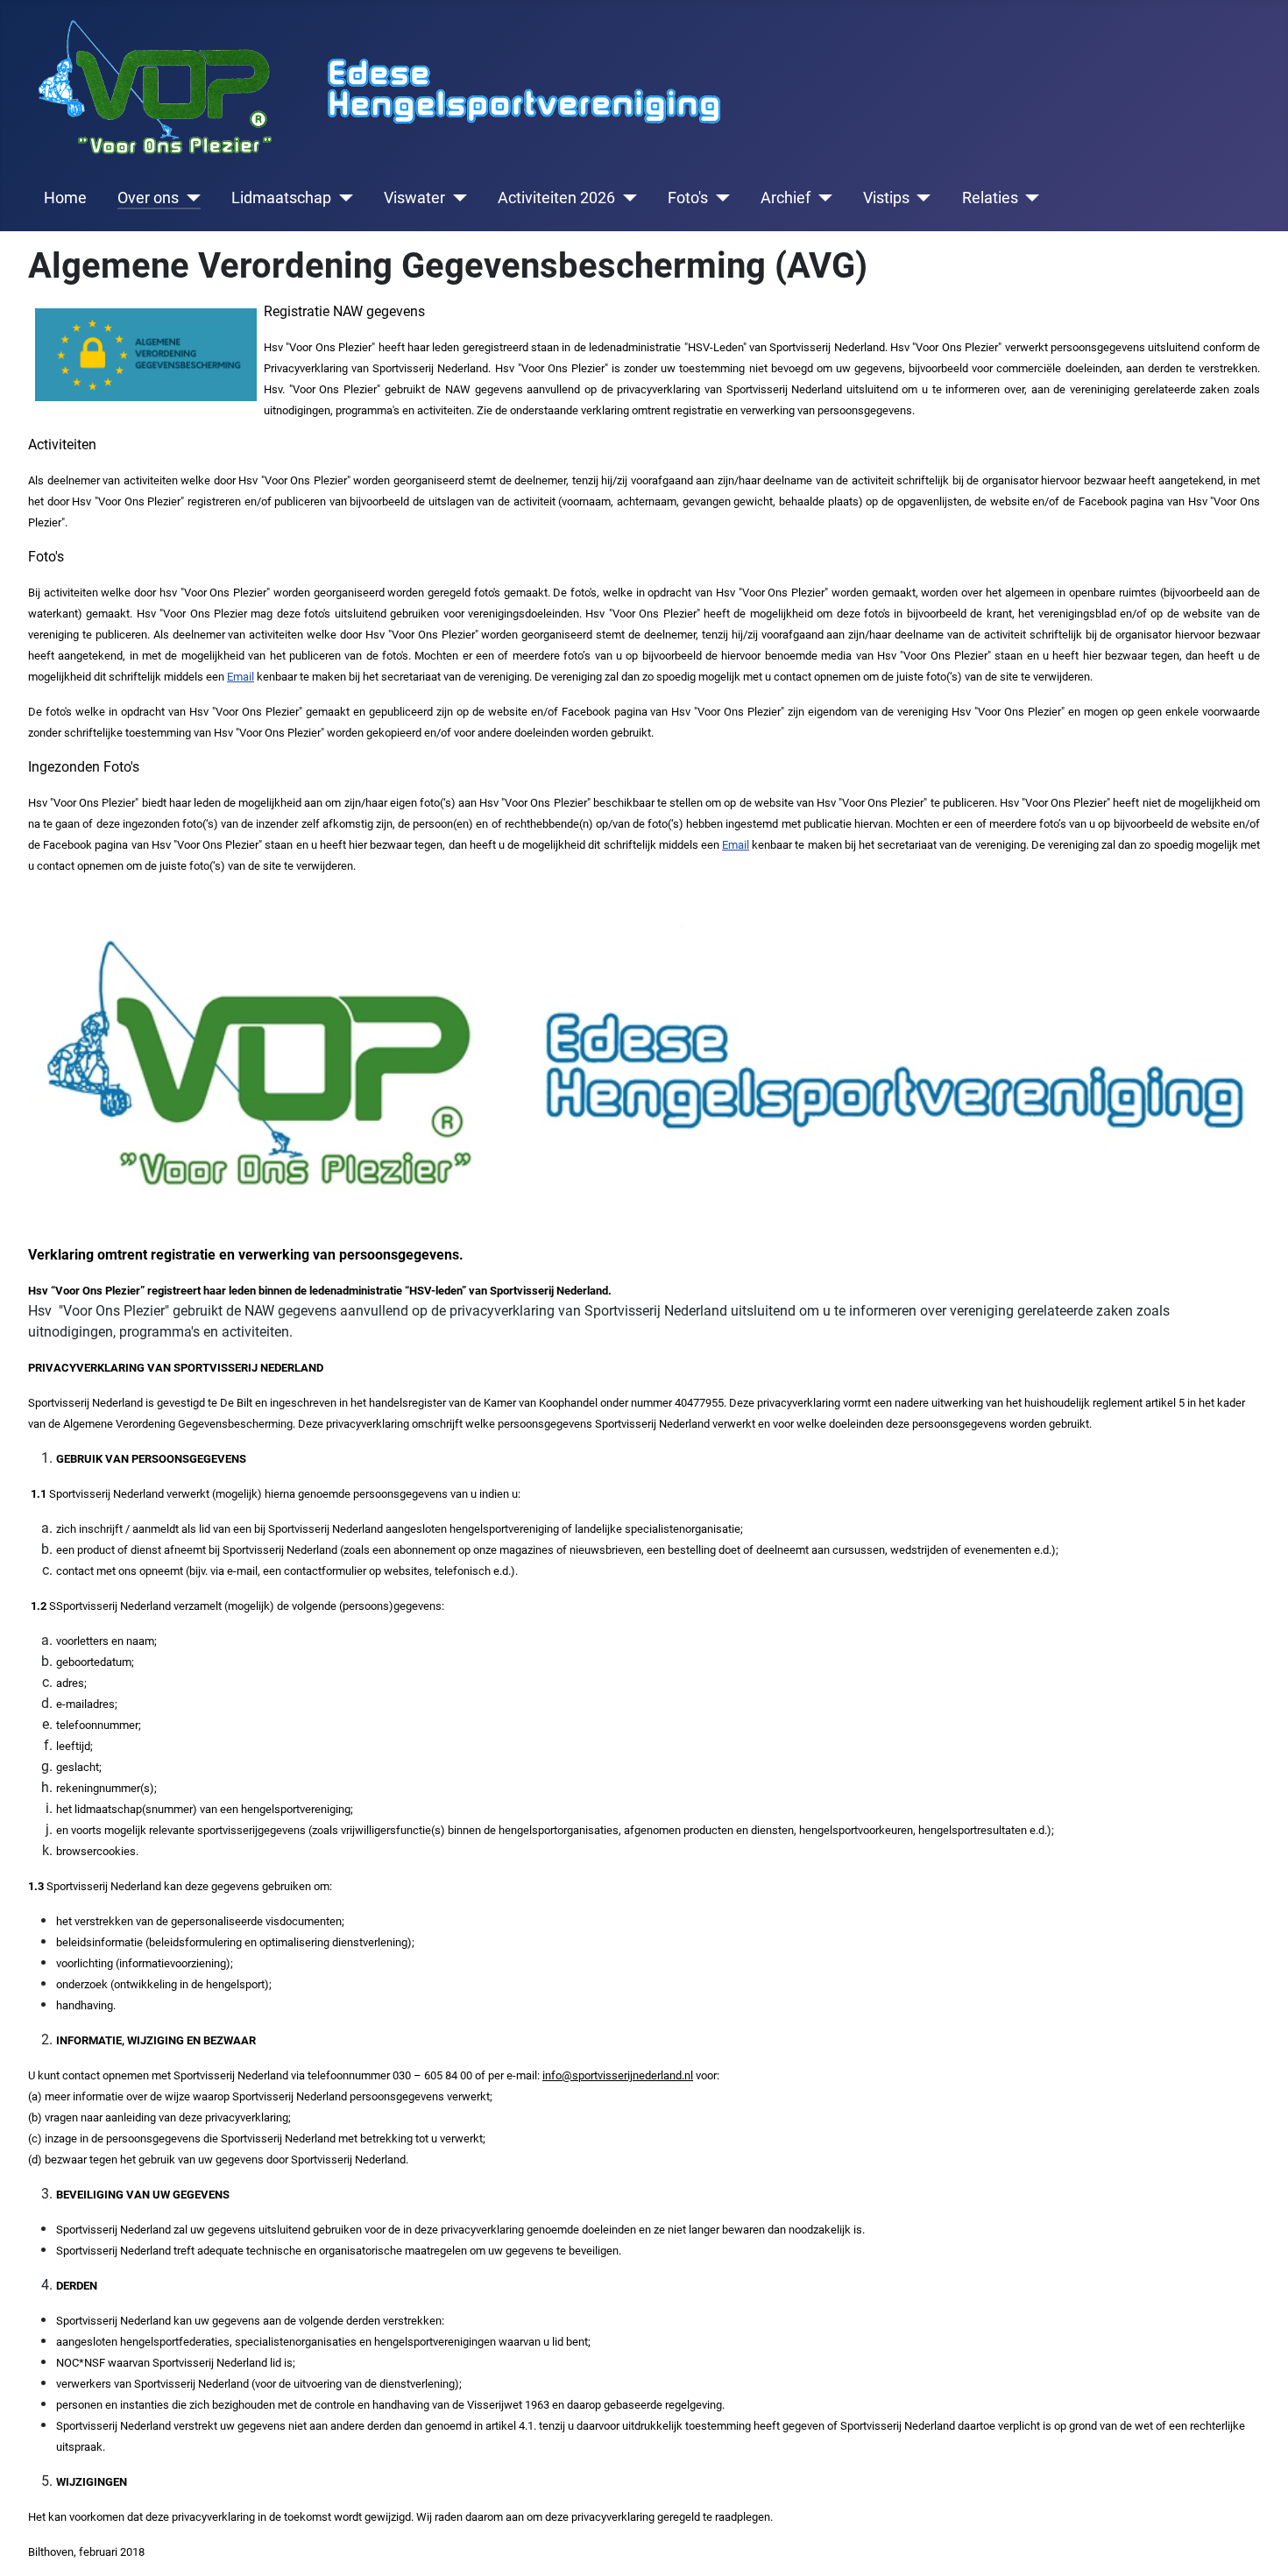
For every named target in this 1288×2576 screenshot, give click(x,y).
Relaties (990, 198)
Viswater (414, 198)
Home (65, 198)
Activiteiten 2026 (556, 198)
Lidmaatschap (281, 198)
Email (241, 677)
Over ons (148, 198)
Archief (786, 198)
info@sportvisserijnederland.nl (618, 2075)
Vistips (886, 198)
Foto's (688, 198)
